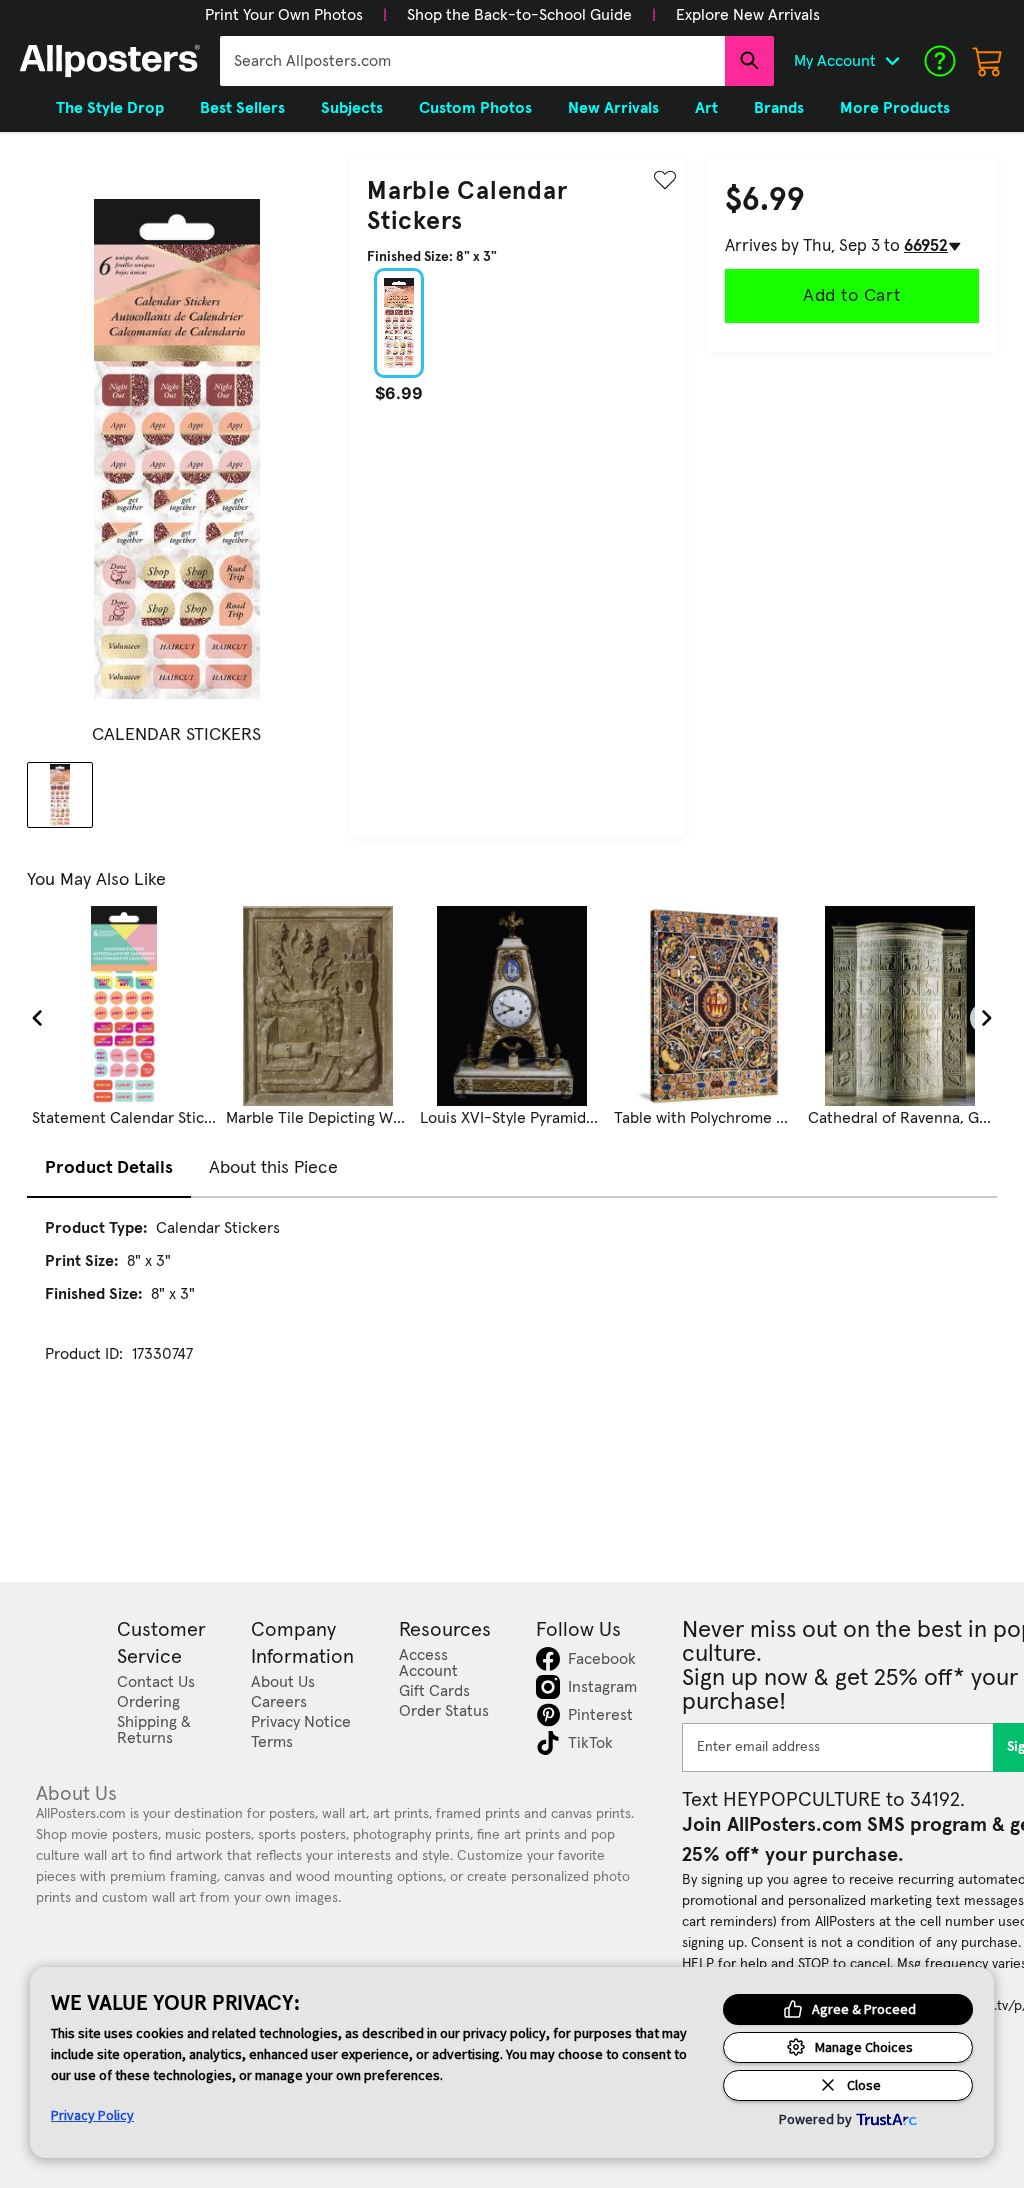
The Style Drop (110, 108)
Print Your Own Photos (284, 15)
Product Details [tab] (109, 1168)
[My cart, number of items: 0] (988, 61)
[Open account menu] (892, 61)
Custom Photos (475, 108)
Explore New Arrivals (748, 15)
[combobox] (472, 61)
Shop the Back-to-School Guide (519, 15)
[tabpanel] (512, 1309)
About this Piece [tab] (273, 1168)
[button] (284, 15)
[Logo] (110, 61)
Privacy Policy (92, 2115)
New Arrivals (613, 108)
